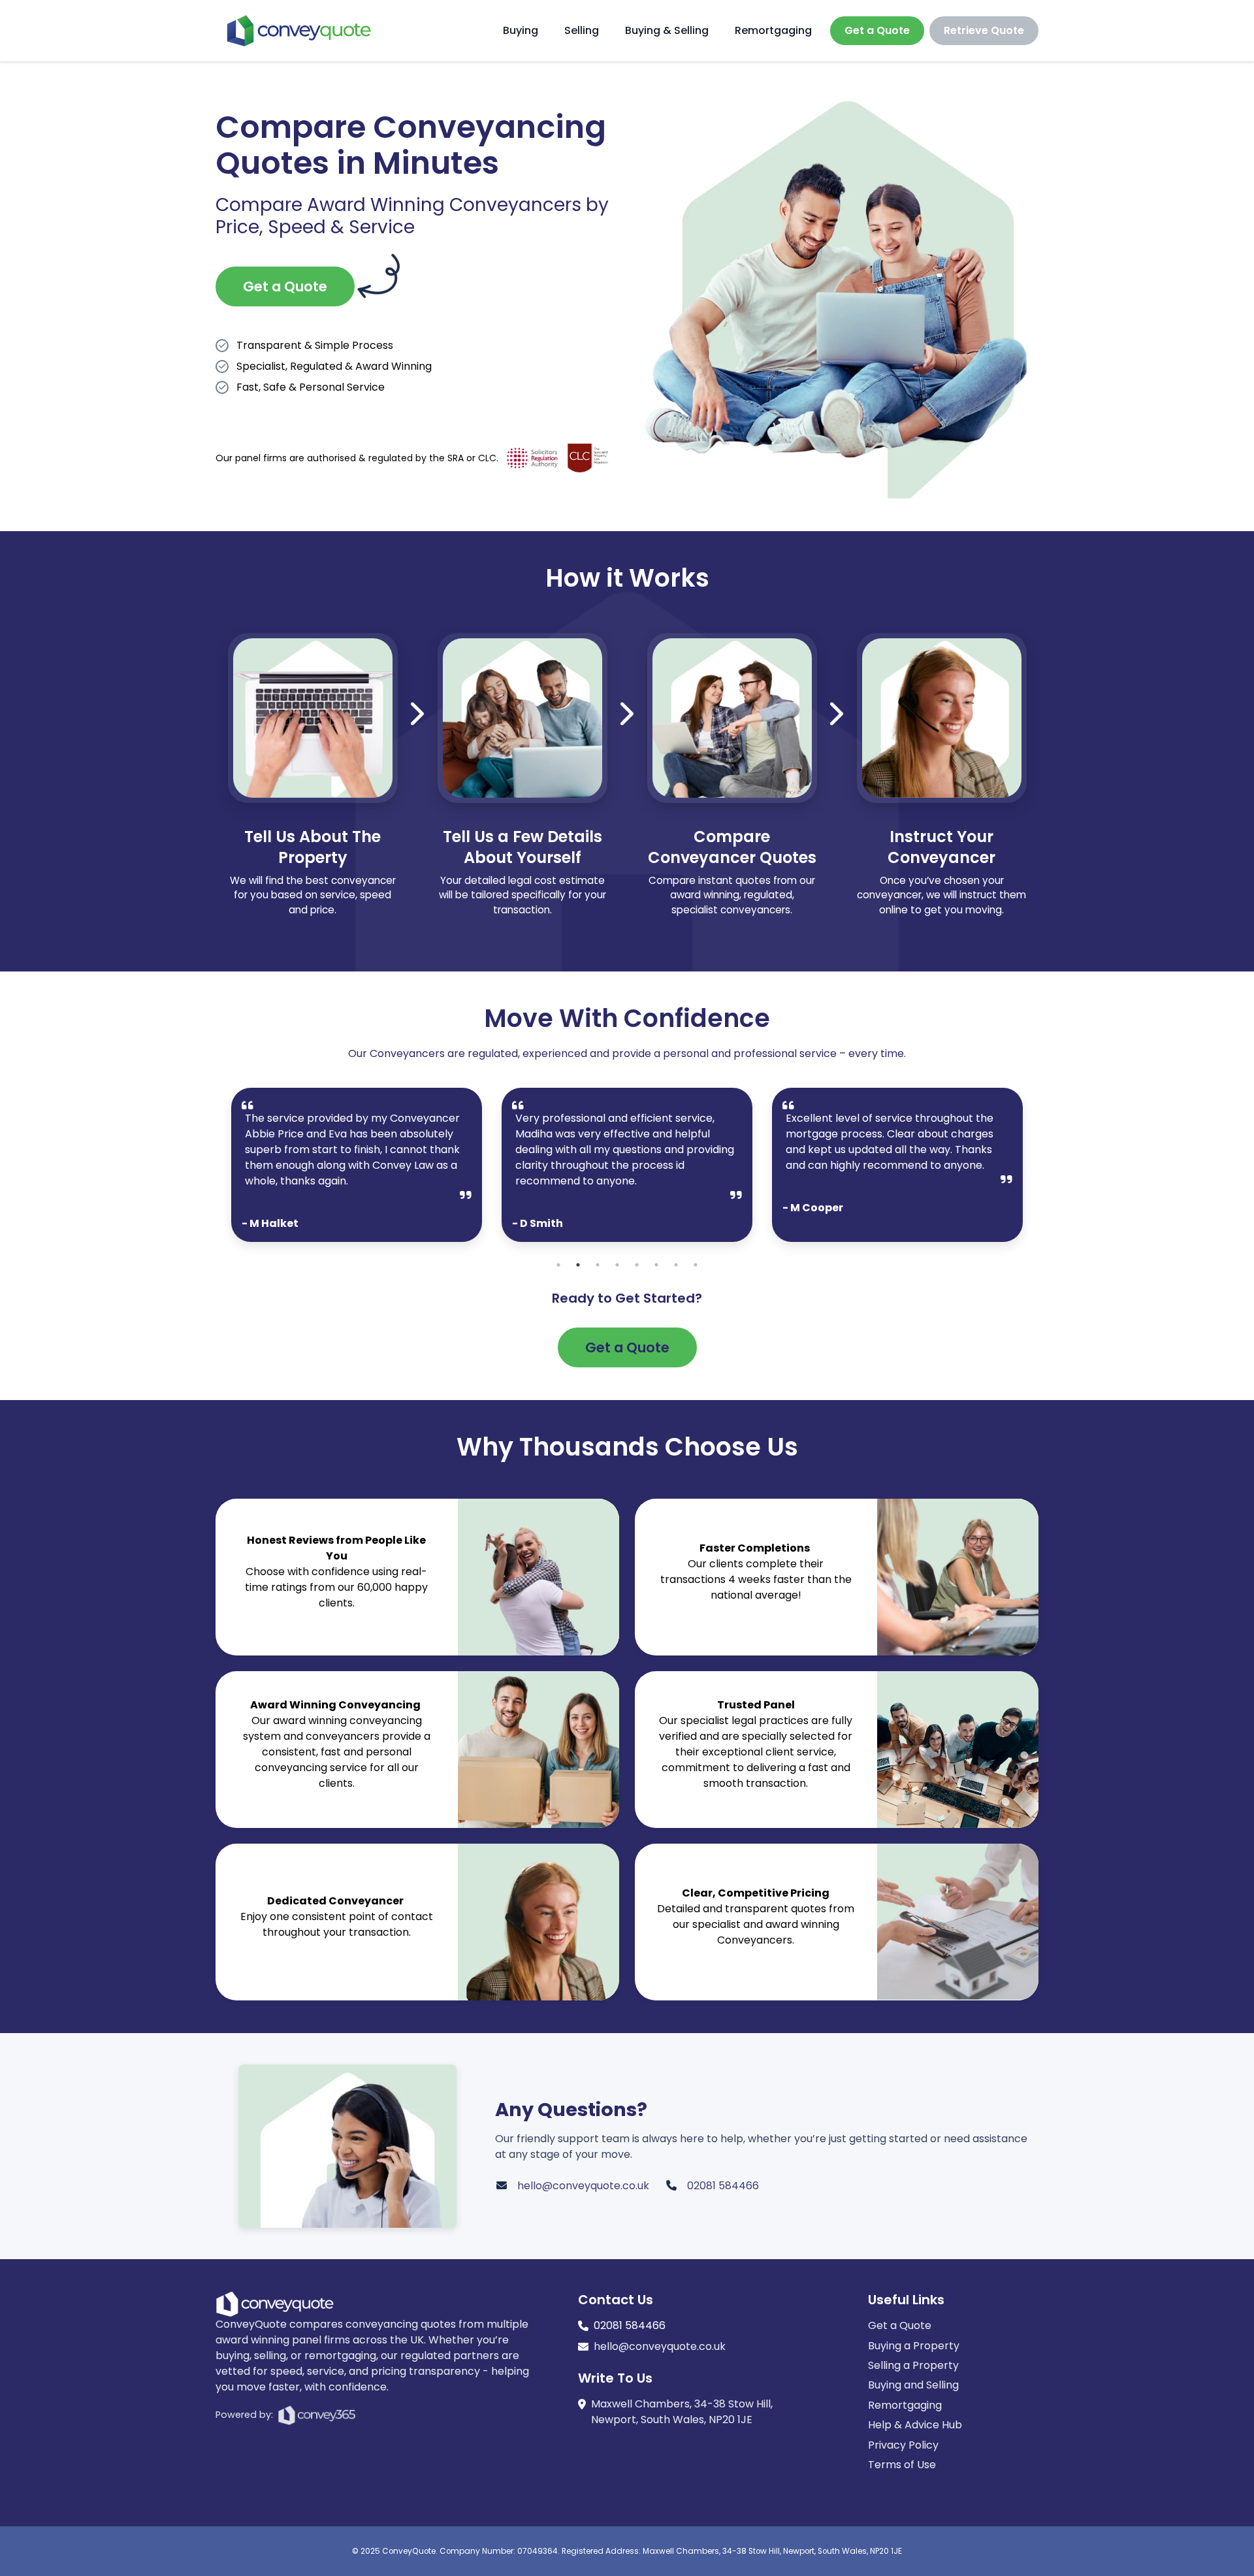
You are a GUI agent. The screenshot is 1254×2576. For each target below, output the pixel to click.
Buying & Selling (667, 30)
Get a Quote (877, 30)
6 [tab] (656, 1265)
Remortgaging (773, 30)
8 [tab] (696, 1265)
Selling (582, 30)
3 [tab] (598, 1265)
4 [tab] (617, 1265)
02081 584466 (723, 2186)
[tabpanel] (357, 1165)
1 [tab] (558, 1265)
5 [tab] (637, 1265)
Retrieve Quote (984, 30)
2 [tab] (578, 1265)
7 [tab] (676, 1265)
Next (1033, 1171)
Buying (521, 30)
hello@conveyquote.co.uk (583, 2186)
